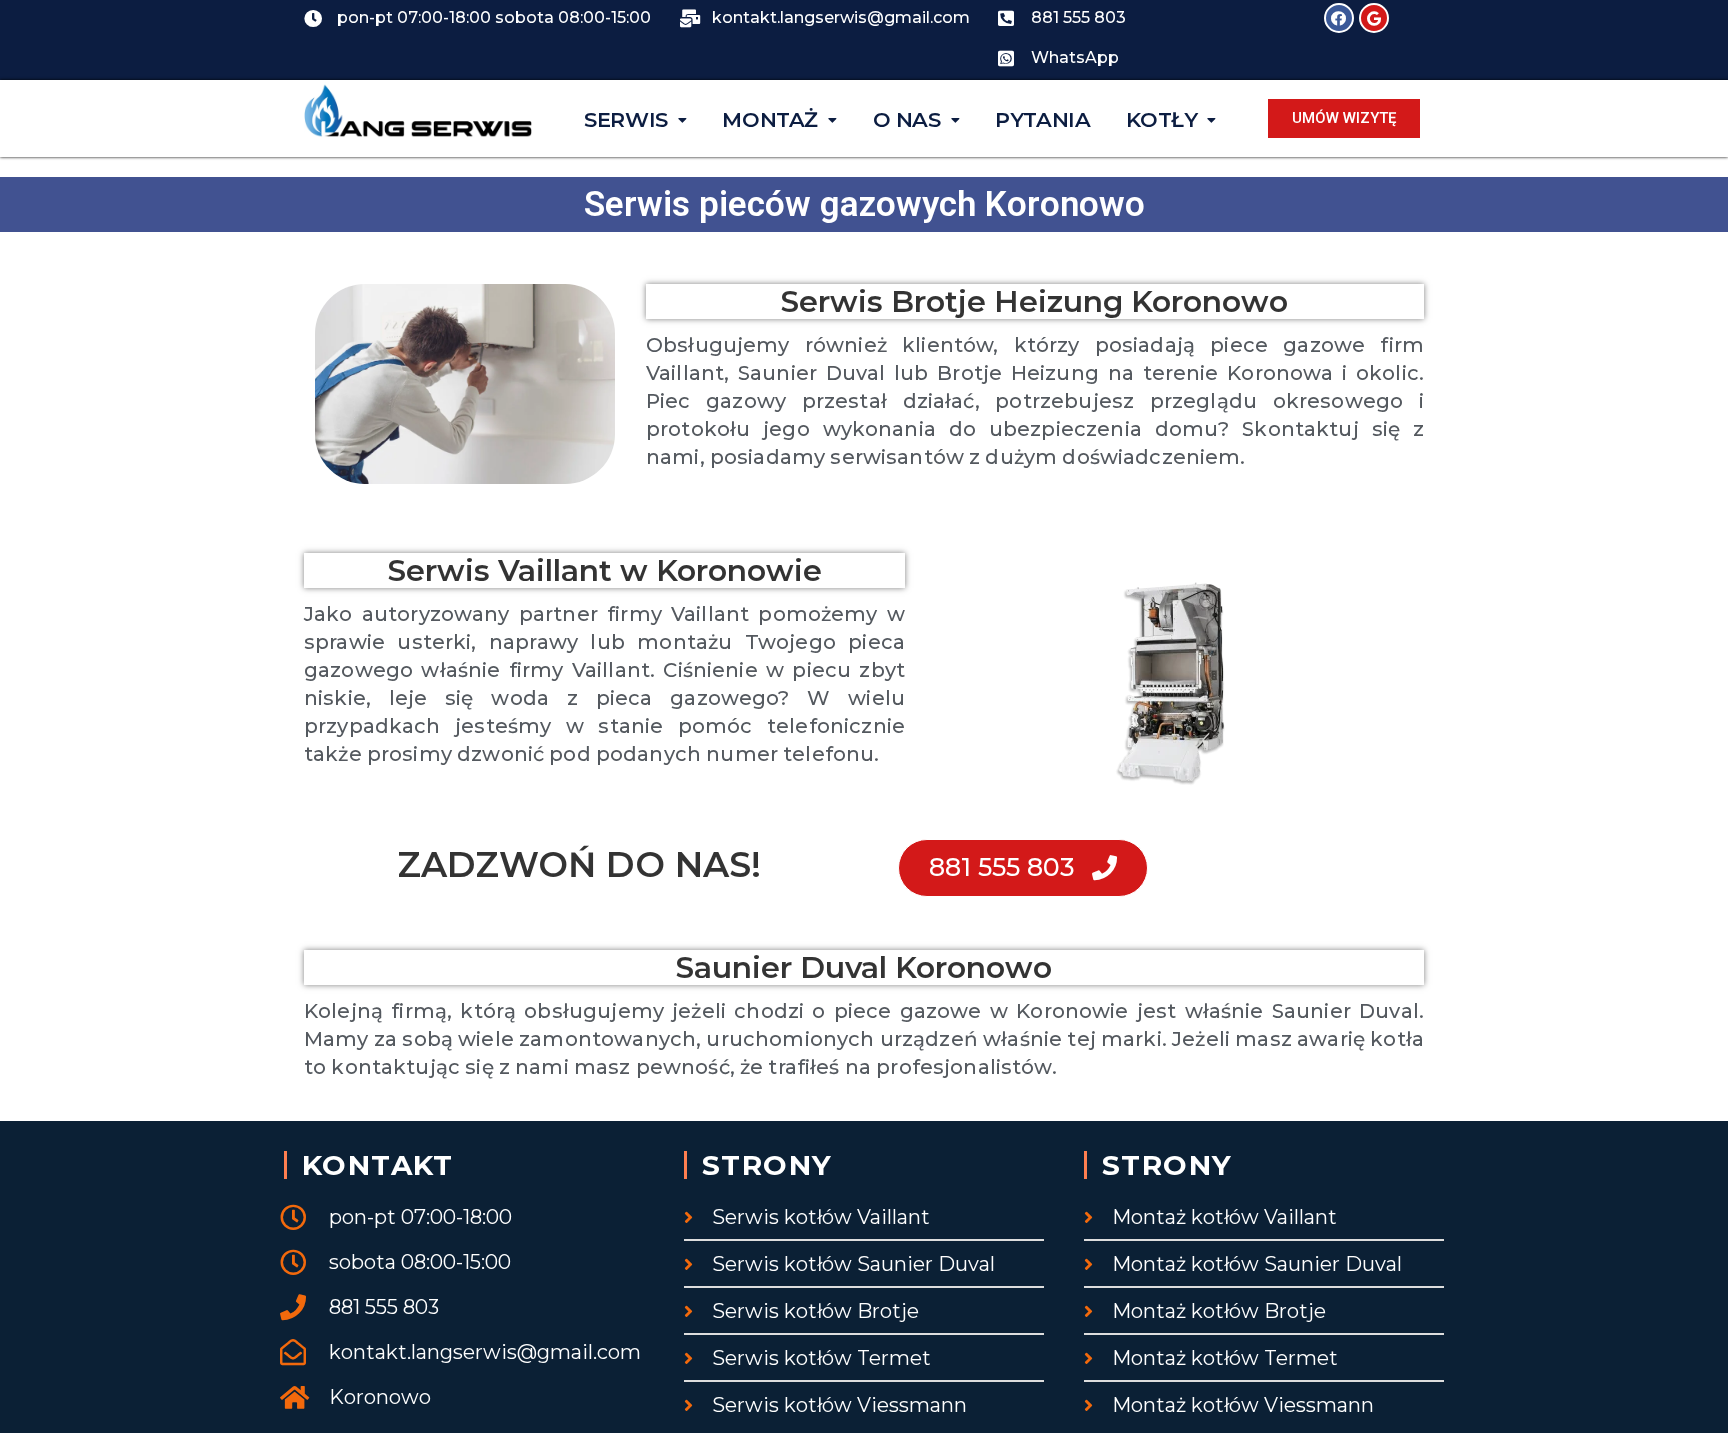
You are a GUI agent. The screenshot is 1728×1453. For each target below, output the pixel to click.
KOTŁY (1161, 119)
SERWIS (626, 119)
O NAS (907, 119)
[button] (1344, 118)
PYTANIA (1042, 119)
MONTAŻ (770, 119)
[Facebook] (1339, 18)
